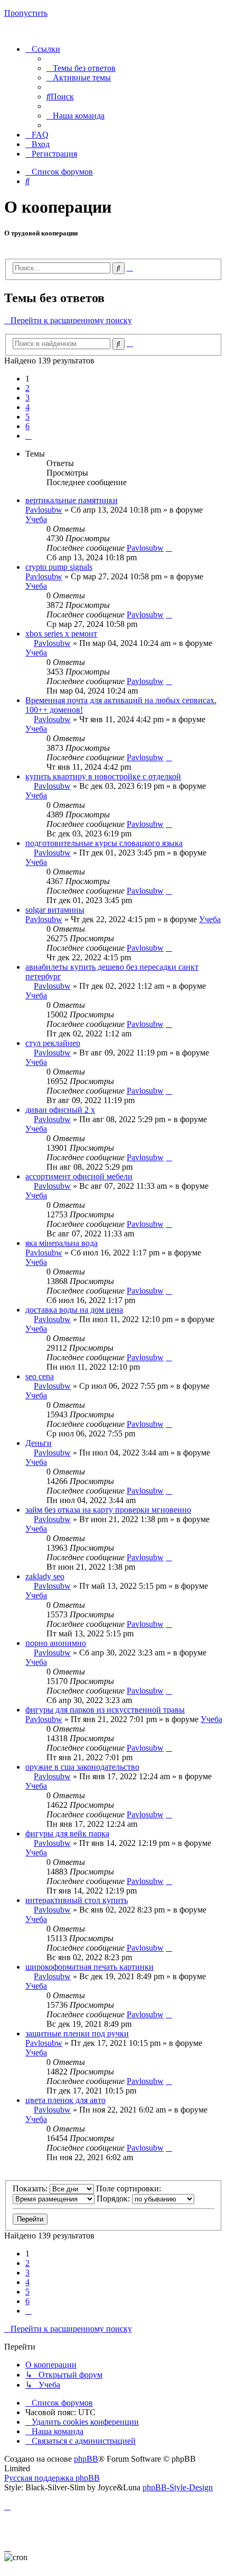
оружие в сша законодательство (82, 1767)
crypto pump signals (59, 567)
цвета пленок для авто (65, 2100)
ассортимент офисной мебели (79, 1176)
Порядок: (114, 2199)
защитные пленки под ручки (77, 2033)
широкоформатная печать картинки (89, 1967)
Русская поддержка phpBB (52, 2478)
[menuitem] (81, 68)
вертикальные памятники (72, 500)
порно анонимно (56, 1643)
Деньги (39, 1443)
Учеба (36, 519)
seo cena (40, 1376)
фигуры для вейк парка (67, 1833)
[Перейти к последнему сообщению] (169, 548)
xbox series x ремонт (61, 634)
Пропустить (26, 13)
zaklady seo (45, 1576)
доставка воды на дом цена (74, 1310)
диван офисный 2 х (60, 1110)
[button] (29, 436)
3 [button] (27, 398)
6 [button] (27, 426)
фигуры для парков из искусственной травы (105, 1710)
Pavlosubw (44, 510)
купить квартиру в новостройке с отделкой (103, 776)
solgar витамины (55, 910)
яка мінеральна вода (62, 1243)
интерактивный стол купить (77, 1900)
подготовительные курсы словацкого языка (104, 843)
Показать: (31, 2188)
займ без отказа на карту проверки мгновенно (108, 1510)
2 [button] (27, 388)
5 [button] (27, 417)
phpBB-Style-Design (178, 2487)
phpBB (86, 2459)
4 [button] (27, 407)
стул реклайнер (53, 1043)
